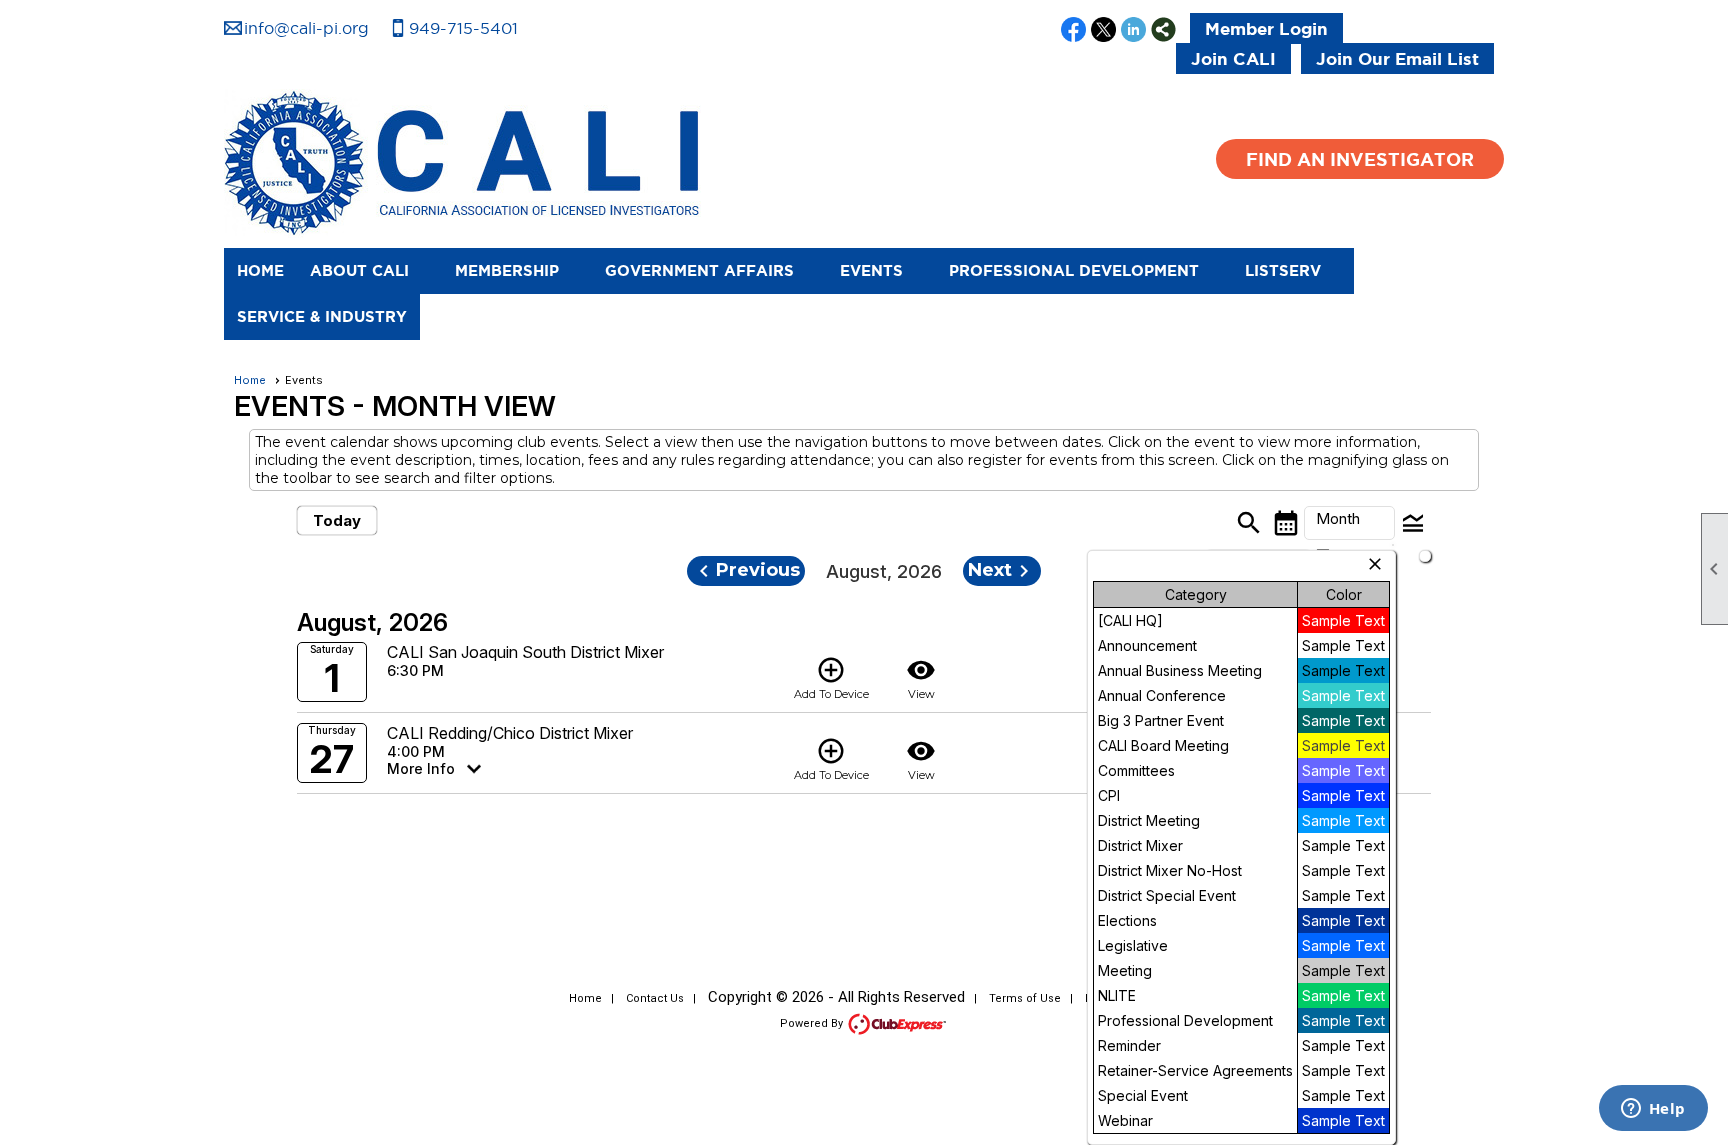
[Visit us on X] (1103, 31)
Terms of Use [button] (1025, 998)
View (921, 678)
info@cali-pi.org (306, 28)
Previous (746, 571)
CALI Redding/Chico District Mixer (510, 733)
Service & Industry (322, 316)
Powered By (813, 1023)
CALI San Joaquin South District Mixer (525, 652)
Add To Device (831, 678)
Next (1002, 571)
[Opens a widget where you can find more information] (1653, 1110)
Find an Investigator (1360, 159)
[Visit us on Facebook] (1073, 31)
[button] (369, 271)
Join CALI (1233, 58)
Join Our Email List (1397, 58)
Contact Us (655, 998)
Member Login (1266, 28)
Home (260, 270)
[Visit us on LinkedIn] (1133, 31)
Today (337, 520)
